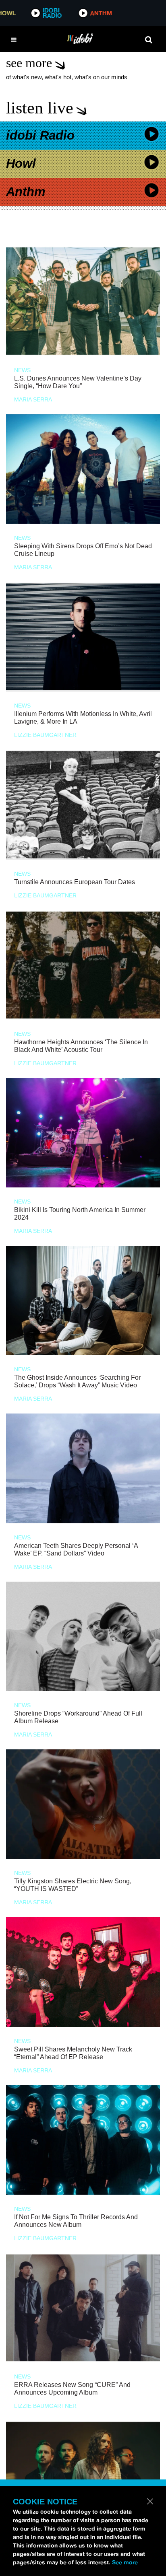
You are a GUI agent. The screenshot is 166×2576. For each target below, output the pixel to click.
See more (125, 2562)
